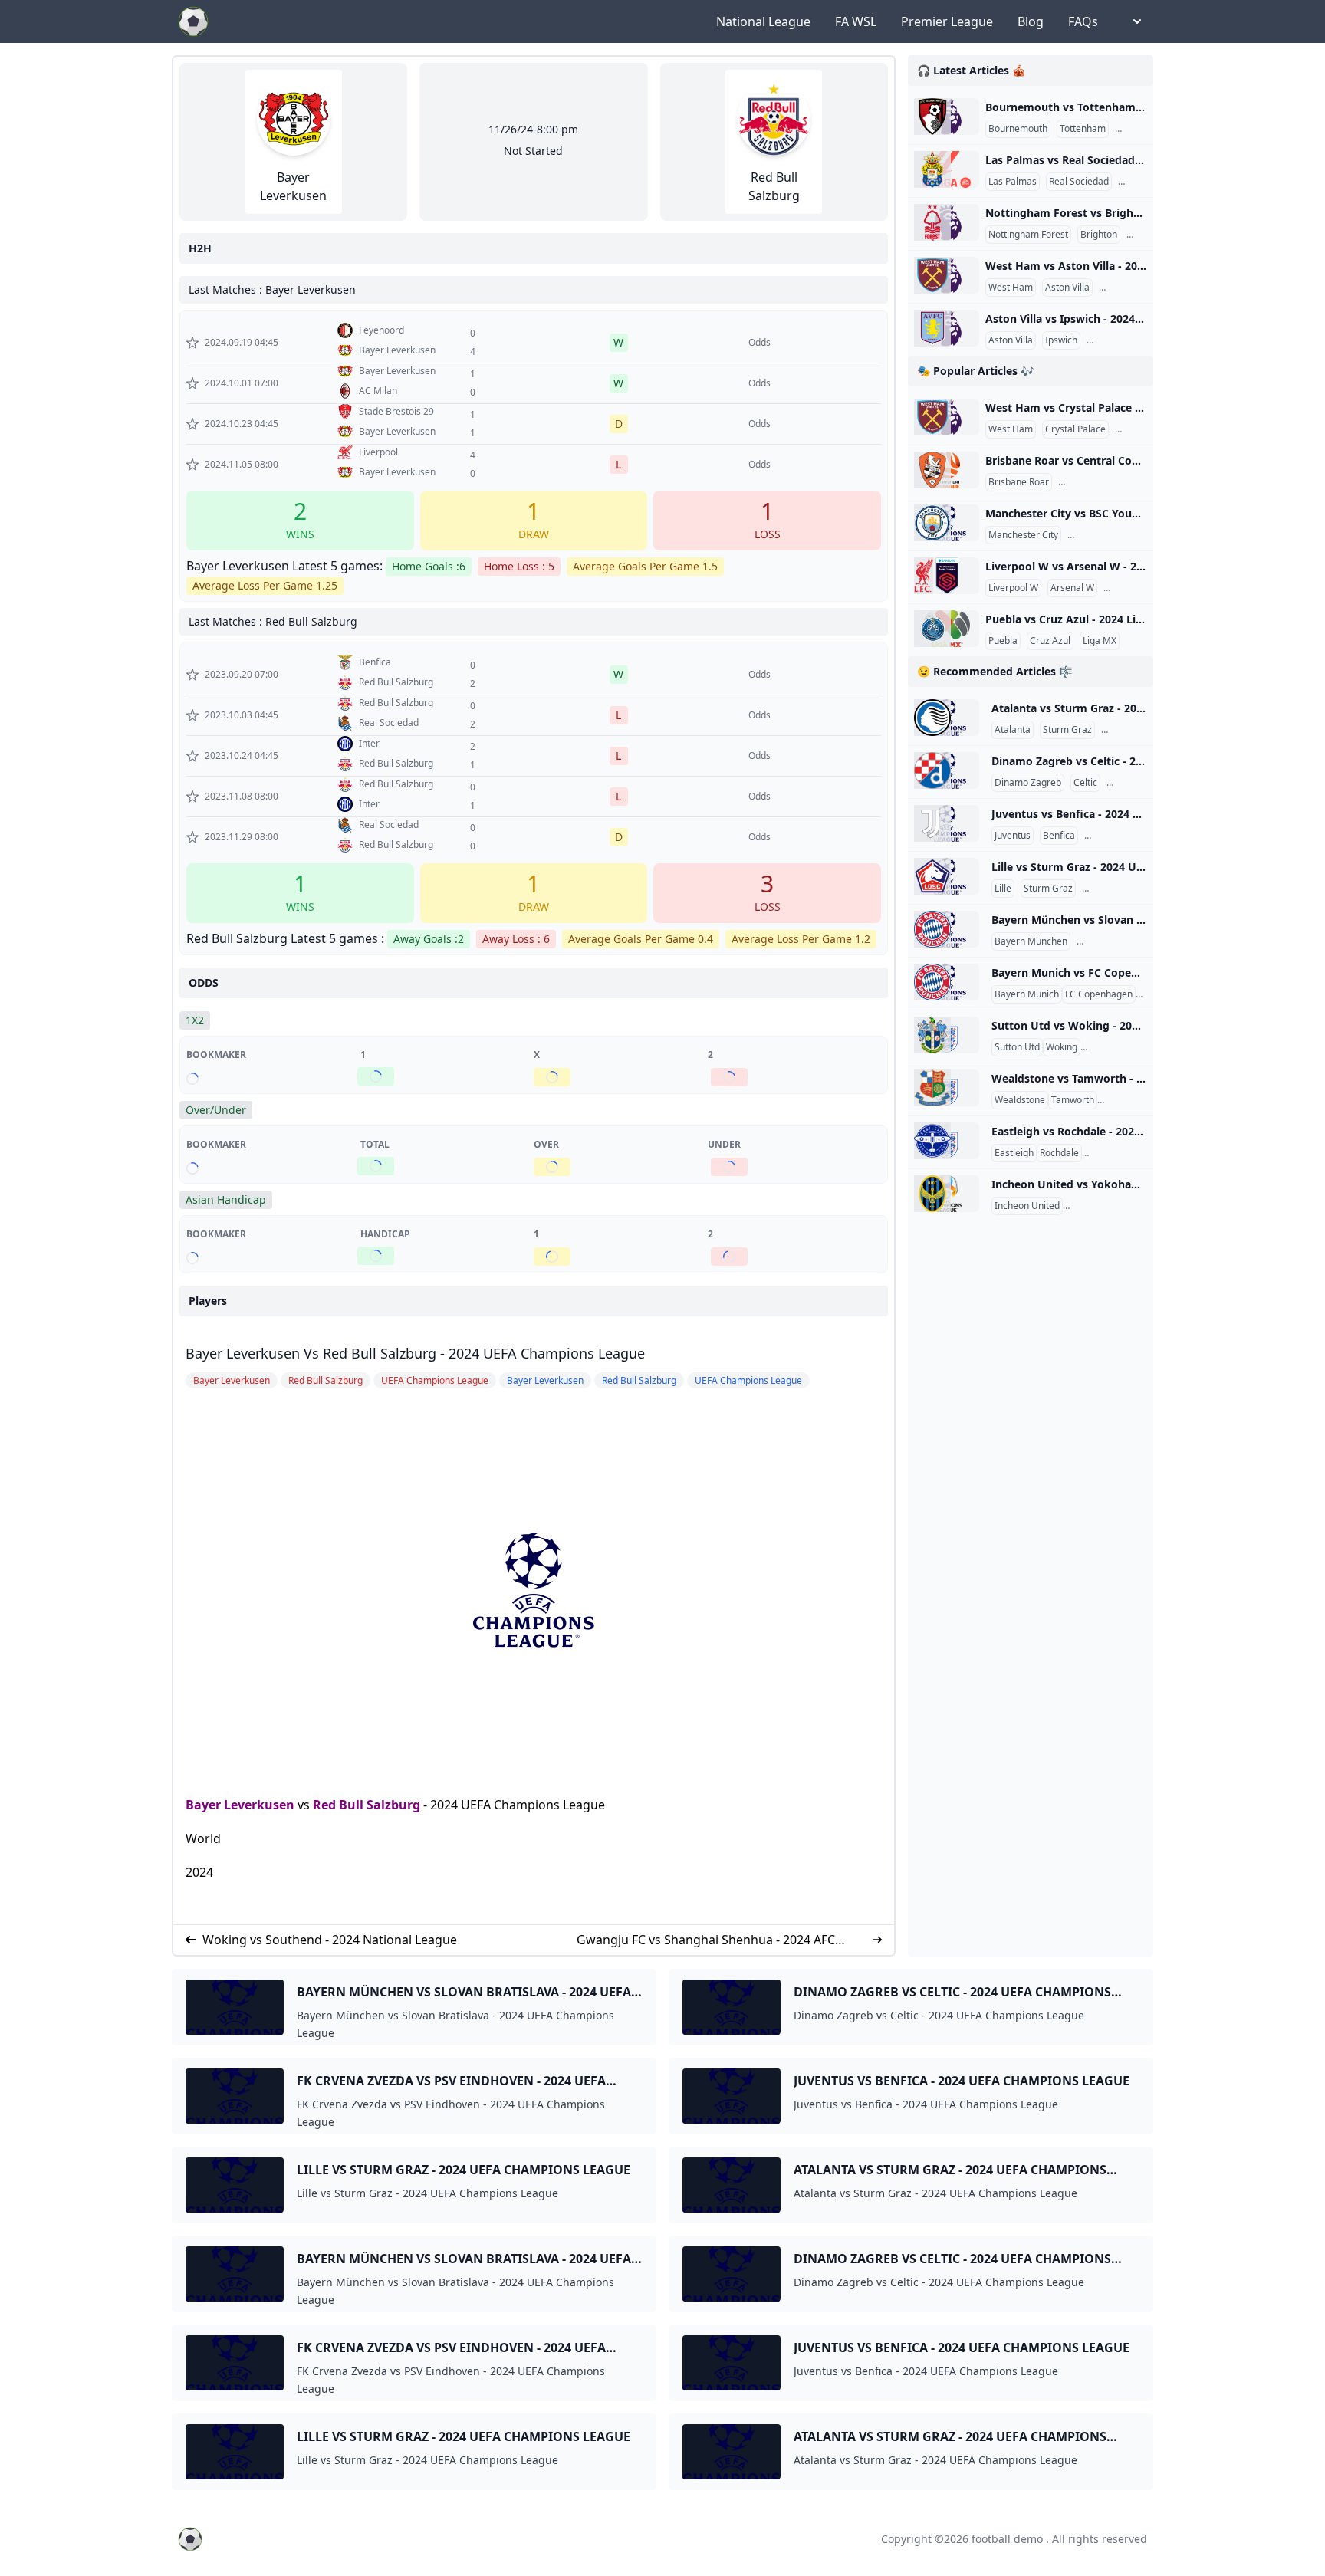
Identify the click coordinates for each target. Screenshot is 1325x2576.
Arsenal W (1072, 588)
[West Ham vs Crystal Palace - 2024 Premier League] (947, 417)
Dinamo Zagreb (1028, 783)
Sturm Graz (1067, 730)
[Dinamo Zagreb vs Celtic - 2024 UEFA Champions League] (947, 770)
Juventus (1013, 836)
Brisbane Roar (1019, 482)
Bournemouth (1018, 129)
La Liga (1136, 182)
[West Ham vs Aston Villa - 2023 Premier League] (947, 275)
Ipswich (1061, 340)
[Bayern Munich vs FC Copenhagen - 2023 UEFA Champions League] (947, 982)
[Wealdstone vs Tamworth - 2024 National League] (947, 1088)
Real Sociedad (1079, 182)
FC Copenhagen (1099, 994)
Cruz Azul (1050, 641)
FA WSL (856, 21)
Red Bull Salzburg (367, 1805)
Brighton (1099, 235)
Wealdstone (1020, 1100)
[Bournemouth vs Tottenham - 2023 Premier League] (947, 117)
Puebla (1003, 641)
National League (763, 21)
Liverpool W (1013, 588)
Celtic (1085, 783)
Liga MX (1100, 641)
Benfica (1059, 836)
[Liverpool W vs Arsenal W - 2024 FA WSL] (947, 576)
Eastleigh (1014, 1153)
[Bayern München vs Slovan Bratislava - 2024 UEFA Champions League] (947, 929)
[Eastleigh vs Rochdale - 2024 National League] (947, 1141)
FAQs (1083, 21)
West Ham (1011, 287)
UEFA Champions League (1141, 836)
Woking (1062, 1047)
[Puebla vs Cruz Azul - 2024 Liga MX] (947, 629)
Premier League (947, 21)
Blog (1031, 21)
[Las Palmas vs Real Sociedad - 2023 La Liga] (947, 169)
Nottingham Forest (1028, 235)
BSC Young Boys (1105, 535)
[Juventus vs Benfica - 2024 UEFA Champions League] (947, 823)
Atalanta (1013, 730)
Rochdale (1059, 1153)
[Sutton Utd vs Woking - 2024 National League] (947, 1035)
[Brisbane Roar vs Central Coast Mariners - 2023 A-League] (947, 470)
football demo (1007, 2539)
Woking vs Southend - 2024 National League (330, 1940)
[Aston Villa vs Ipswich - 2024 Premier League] (947, 328)
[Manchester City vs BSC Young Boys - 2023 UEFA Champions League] (947, 523)
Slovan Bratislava (1116, 941)
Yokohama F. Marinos (1111, 1206)
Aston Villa (1067, 287)
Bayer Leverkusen (240, 1805)
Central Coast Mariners (1111, 482)
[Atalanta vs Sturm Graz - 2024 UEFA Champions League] (947, 718)
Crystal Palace (1075, 429)
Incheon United (1027, 1206)
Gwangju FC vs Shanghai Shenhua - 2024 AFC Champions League (706, 1940)
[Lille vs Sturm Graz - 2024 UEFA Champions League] (947, 876)
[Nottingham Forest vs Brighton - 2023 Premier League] (947, 222)
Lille (1003, 889)
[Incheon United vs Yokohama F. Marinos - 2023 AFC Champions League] (947, 1194)
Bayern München (1031, 941)
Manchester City (1023, 535)
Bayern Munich (1027, 994)
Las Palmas (1013, 182)
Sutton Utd (1017, 1047)
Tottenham (1083, 129)
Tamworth (1073, 1100)
